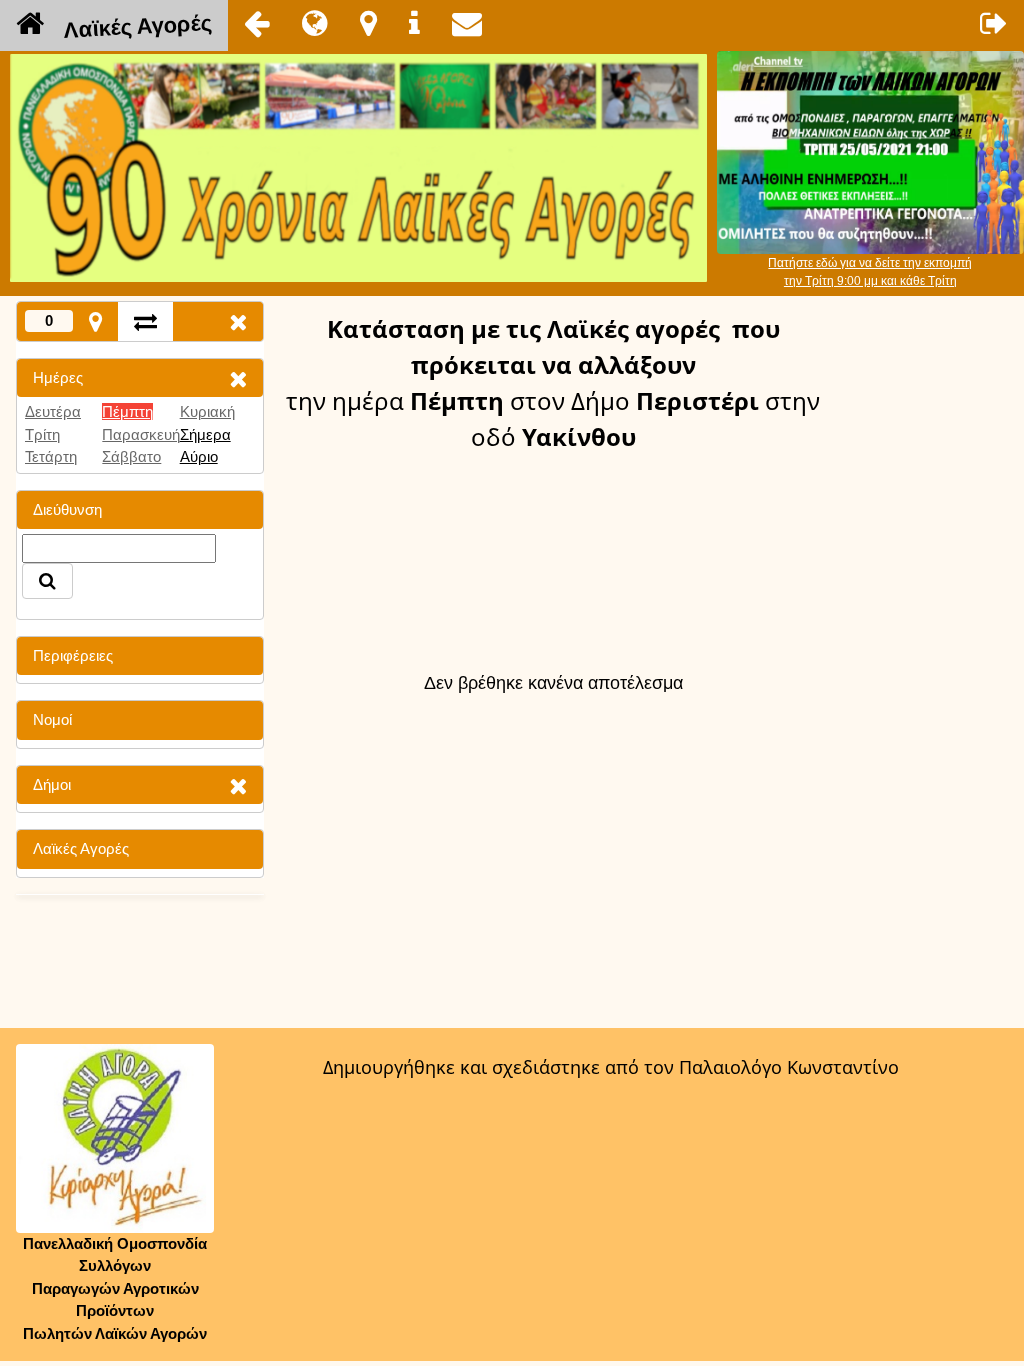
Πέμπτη (127, 411)
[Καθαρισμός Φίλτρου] (238, 378)
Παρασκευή (141, 434)
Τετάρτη (51, 456)
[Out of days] (145, 321)
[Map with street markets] (95, 321)
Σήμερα (205, 434)
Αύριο (199, 456)
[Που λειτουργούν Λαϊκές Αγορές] (368, 23)
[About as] (414, 23)
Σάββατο (131, 456)
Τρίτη (42, 434)
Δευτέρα (53, 411)
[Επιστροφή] (257, 23)
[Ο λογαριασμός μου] (994, 23)
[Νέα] (315, 23)
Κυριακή (207, 411)
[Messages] (467, 23)
